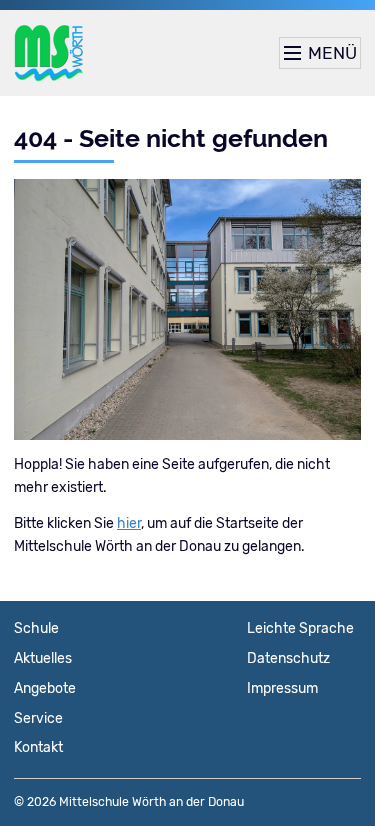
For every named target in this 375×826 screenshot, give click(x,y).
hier (129, 523)
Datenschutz (288, 658)
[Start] (49, 53)
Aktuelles (43, 658)
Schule (36, 628)
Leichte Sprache (300, 628)
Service (38, 718)
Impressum (282, 688)
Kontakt (38, 747)
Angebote (45, 688)
